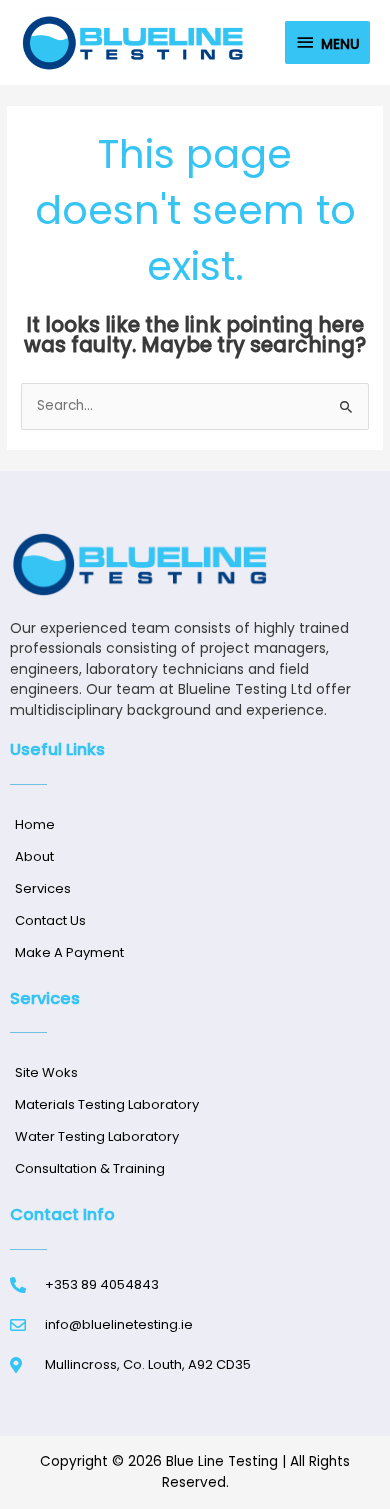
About (34, 856)
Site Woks (46, 1072)
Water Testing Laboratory (97, 1136)
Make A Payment (69, 952)
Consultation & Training (90, 1168)
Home (35, 824)
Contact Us (50, 920)
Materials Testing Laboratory (107, 1104)
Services (43, 888)
